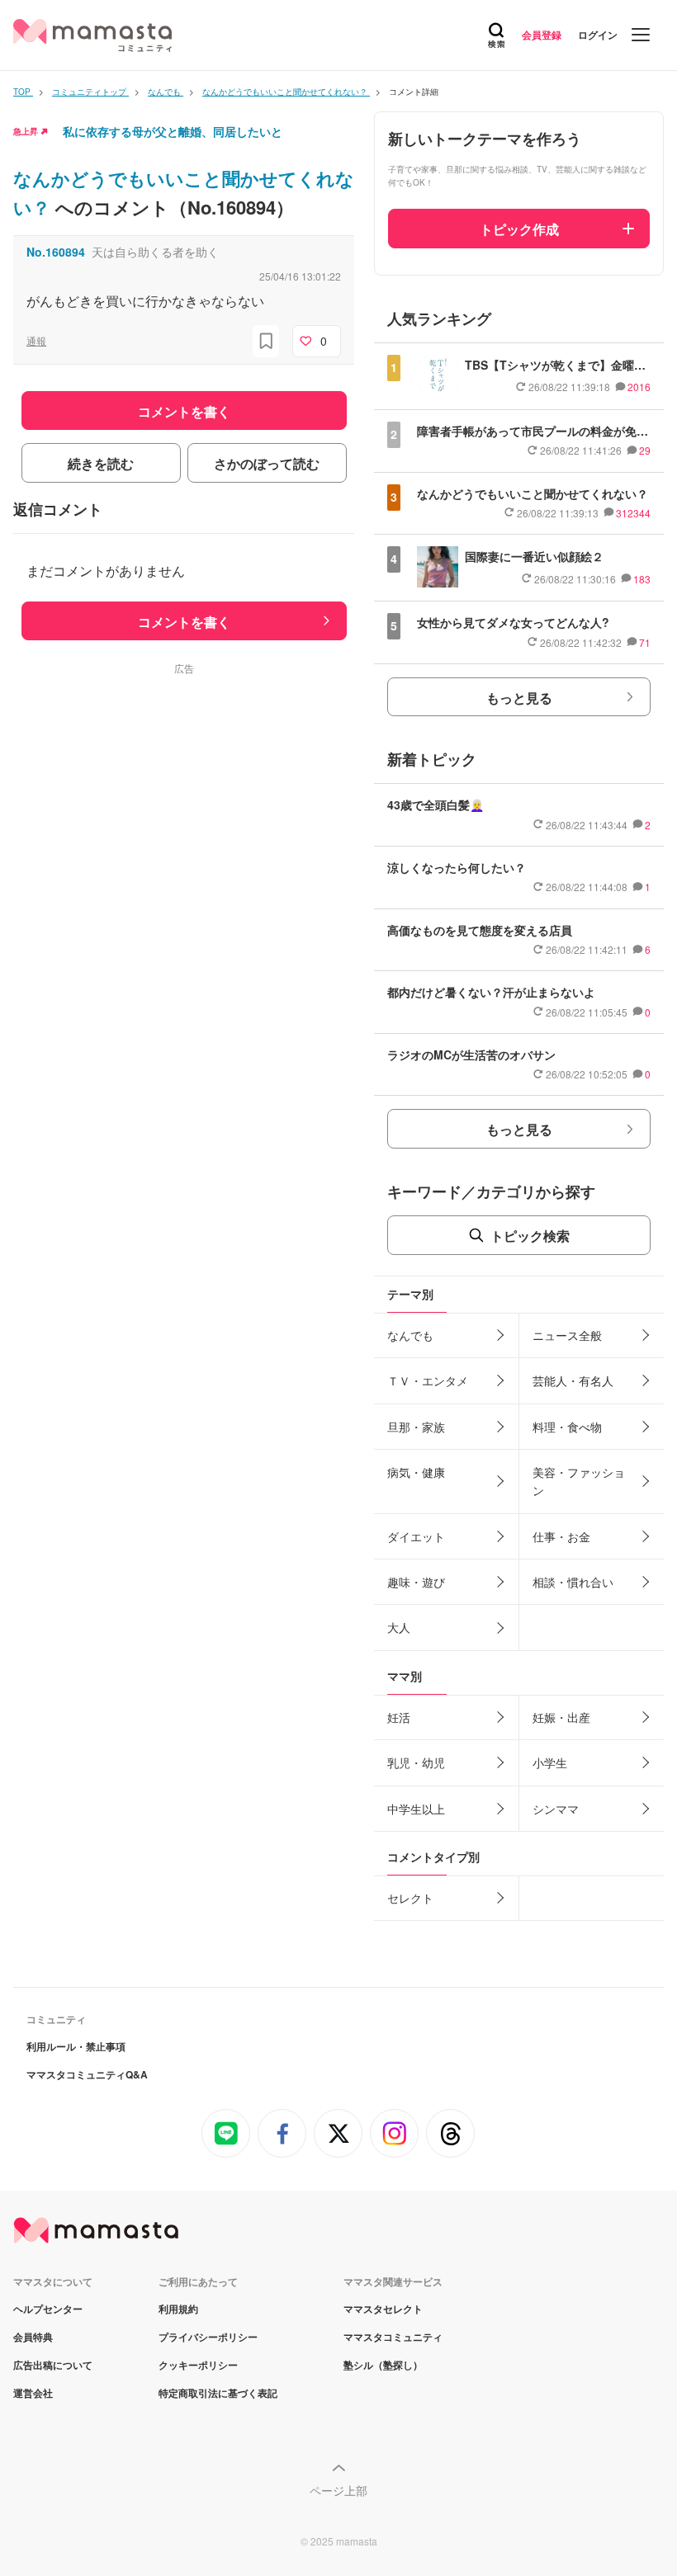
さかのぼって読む (267, 463)
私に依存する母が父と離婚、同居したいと (173, 131)
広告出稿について (53, 2365)
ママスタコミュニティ (393, 2337)
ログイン (598, 35)
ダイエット (416, 1536)
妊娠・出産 (561, 1717)
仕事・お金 (561, 1536)
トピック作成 (519, 229)
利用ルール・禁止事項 (76, 2046)
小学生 (550, 1762)
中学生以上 (416, 1809)
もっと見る (519, 698)
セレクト (410, 1898)
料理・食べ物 (567, 1427)
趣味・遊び (416, 1582)
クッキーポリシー (198, 2365)
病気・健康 (416, 1472)
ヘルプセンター (48, 2309)
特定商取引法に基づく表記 (218, 2393)
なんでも (410, 1335)
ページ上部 (338, 2490)
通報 (36, 340)
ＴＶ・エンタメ (428, 1380)
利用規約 (178, 2309)
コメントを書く (184, 622)
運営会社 (33, 2393)
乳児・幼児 (416, 1762)
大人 (399, 1627)
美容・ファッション (579, 1481)
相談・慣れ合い (573, 1582)
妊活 (399, 1717)
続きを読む (101, 463)
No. (56, 252)
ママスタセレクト (383, 2309)
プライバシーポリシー (208, 2337)
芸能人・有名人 (573, 1380)
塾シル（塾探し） (383, 2365)
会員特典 (33, 2337)
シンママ (556, 1809)
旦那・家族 (416, 1427)
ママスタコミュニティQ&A (87, 2074)
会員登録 (542, 35)
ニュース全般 (567, 1335)
